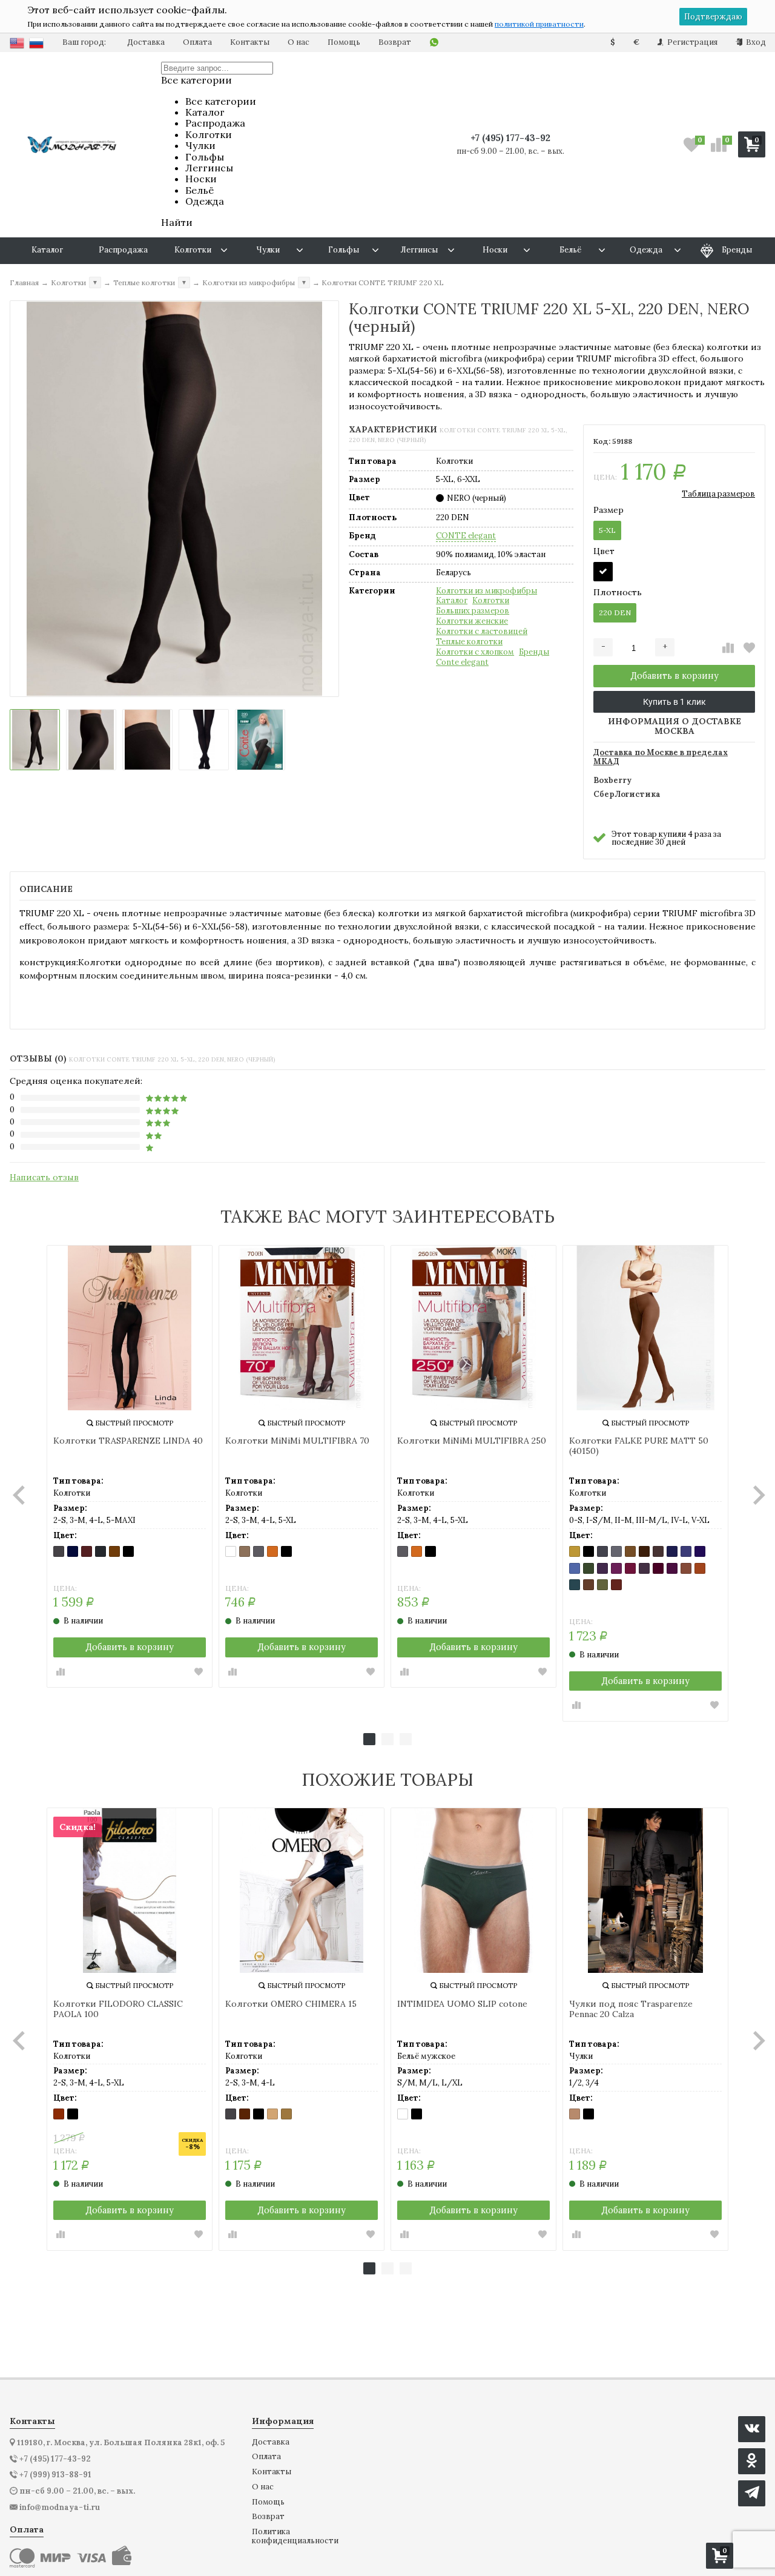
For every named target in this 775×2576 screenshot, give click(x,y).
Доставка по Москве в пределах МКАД (661, 758)
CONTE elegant (466, 536)
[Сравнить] (728, 648)
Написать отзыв (44, 1177)
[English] (17, 43)
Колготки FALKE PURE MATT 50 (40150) (639, 1446)
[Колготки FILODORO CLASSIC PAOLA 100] (130, 1891)
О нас (298, 42)
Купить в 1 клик (674, 702)
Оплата (197, 42)
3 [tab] (406, 1739)
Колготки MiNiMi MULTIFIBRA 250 (472, 1441)
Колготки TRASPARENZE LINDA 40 (128, 1441)
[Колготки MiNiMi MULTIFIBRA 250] (473, 1328)
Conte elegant (462, 662)
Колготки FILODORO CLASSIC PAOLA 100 (118, 2009)
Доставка (146, 42)
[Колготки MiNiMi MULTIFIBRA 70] (302, 1328)
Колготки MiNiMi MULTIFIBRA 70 (297, 1441)
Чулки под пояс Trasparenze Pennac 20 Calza (631, 2009)
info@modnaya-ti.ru (60, 2508)
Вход (755, 42)
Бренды (534, 652)
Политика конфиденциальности (295, 2536)
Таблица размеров (718, 494)
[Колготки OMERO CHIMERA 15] (302, 1891)
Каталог (452, 601)
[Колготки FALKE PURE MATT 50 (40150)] (645, 1328)
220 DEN (615, 613)
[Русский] (36, 43)
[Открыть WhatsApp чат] (434, 43)
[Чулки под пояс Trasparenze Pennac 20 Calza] (645, 1891)
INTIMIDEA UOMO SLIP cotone (462, 2004)
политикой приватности (539, 24)
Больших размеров (473, 611)
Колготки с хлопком (475, 652)
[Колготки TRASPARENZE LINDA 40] (130, 1328)
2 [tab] (387, 1739)
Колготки (491, 601)
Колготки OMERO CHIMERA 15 (291, 2004)
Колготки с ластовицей (482, 632)
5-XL (607, 530)
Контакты (250, 42)
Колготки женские (472, 621)
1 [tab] (369, 1739)
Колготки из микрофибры (486, 591)
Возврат (395, 42)
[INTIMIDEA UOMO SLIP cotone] (473, 1891)
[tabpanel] (130, 1467)
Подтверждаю (713, 17)
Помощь (344, 42)
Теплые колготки (469, 642)
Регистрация (691, 42)
